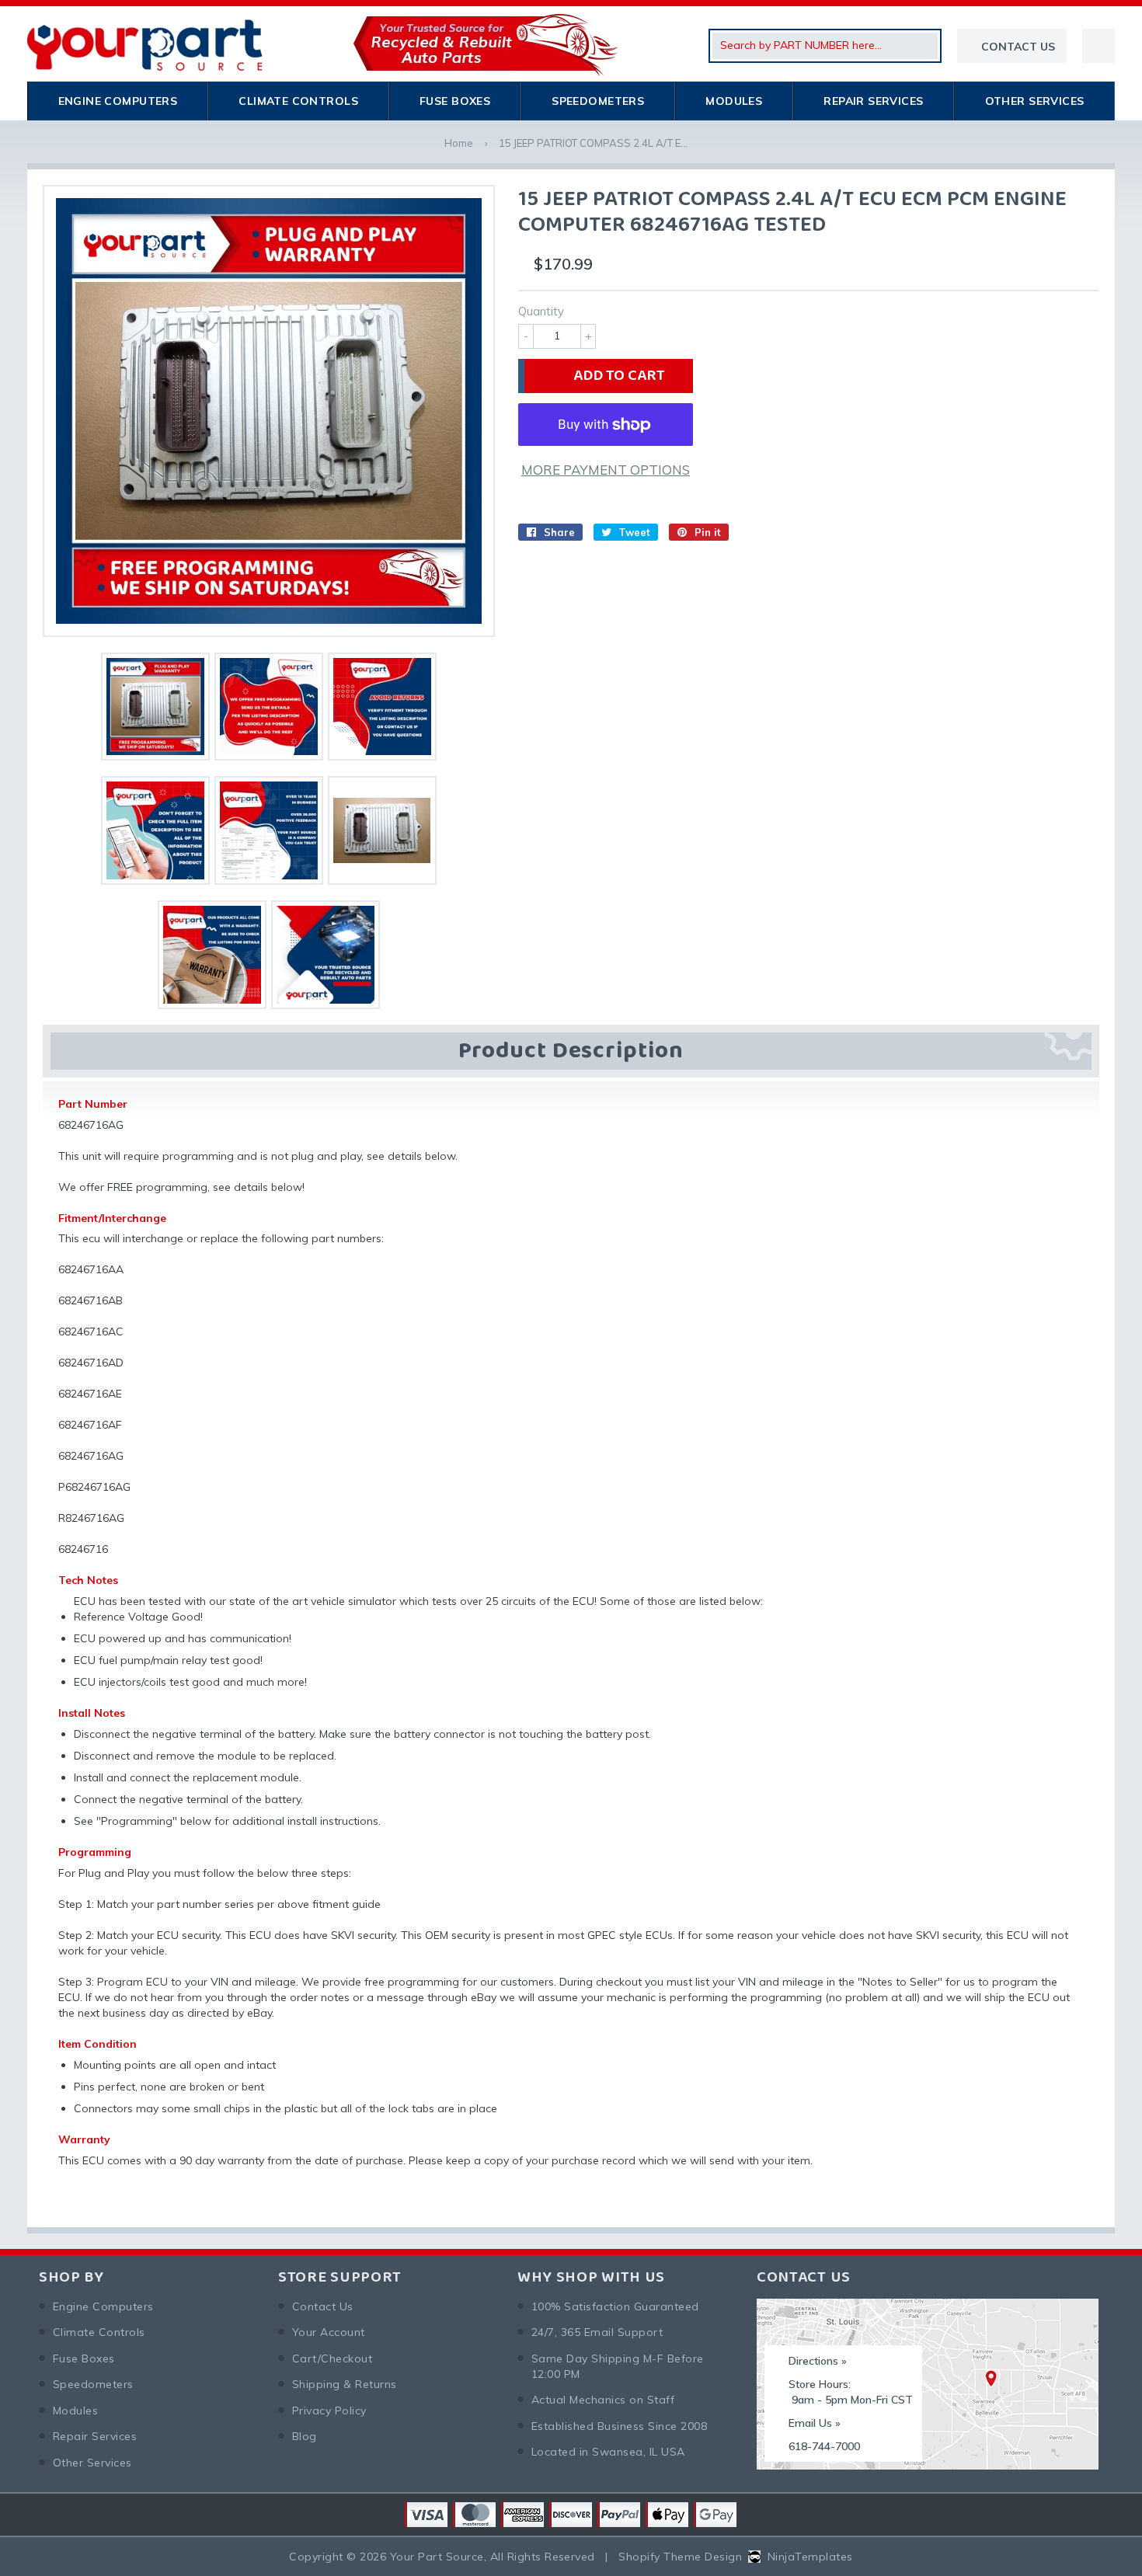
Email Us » (815, 2423)
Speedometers (598, 101)
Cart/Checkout (332, 2358)
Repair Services (873, 101)
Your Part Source (437, 2557)
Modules (734, 101)
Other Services (1035, 101)
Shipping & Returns (345, 2384)
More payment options (606, 470)
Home (459, 143)
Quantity (541, 311)
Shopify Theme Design (680, 2557)
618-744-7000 (824, 2446)
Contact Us (323, 2306)
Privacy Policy (329, 2411)
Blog (305, 2436)
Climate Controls (298, 101)
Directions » (818, 2361)
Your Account (329, 2332)
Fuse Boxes (455, 101)
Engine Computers (118, 101)
